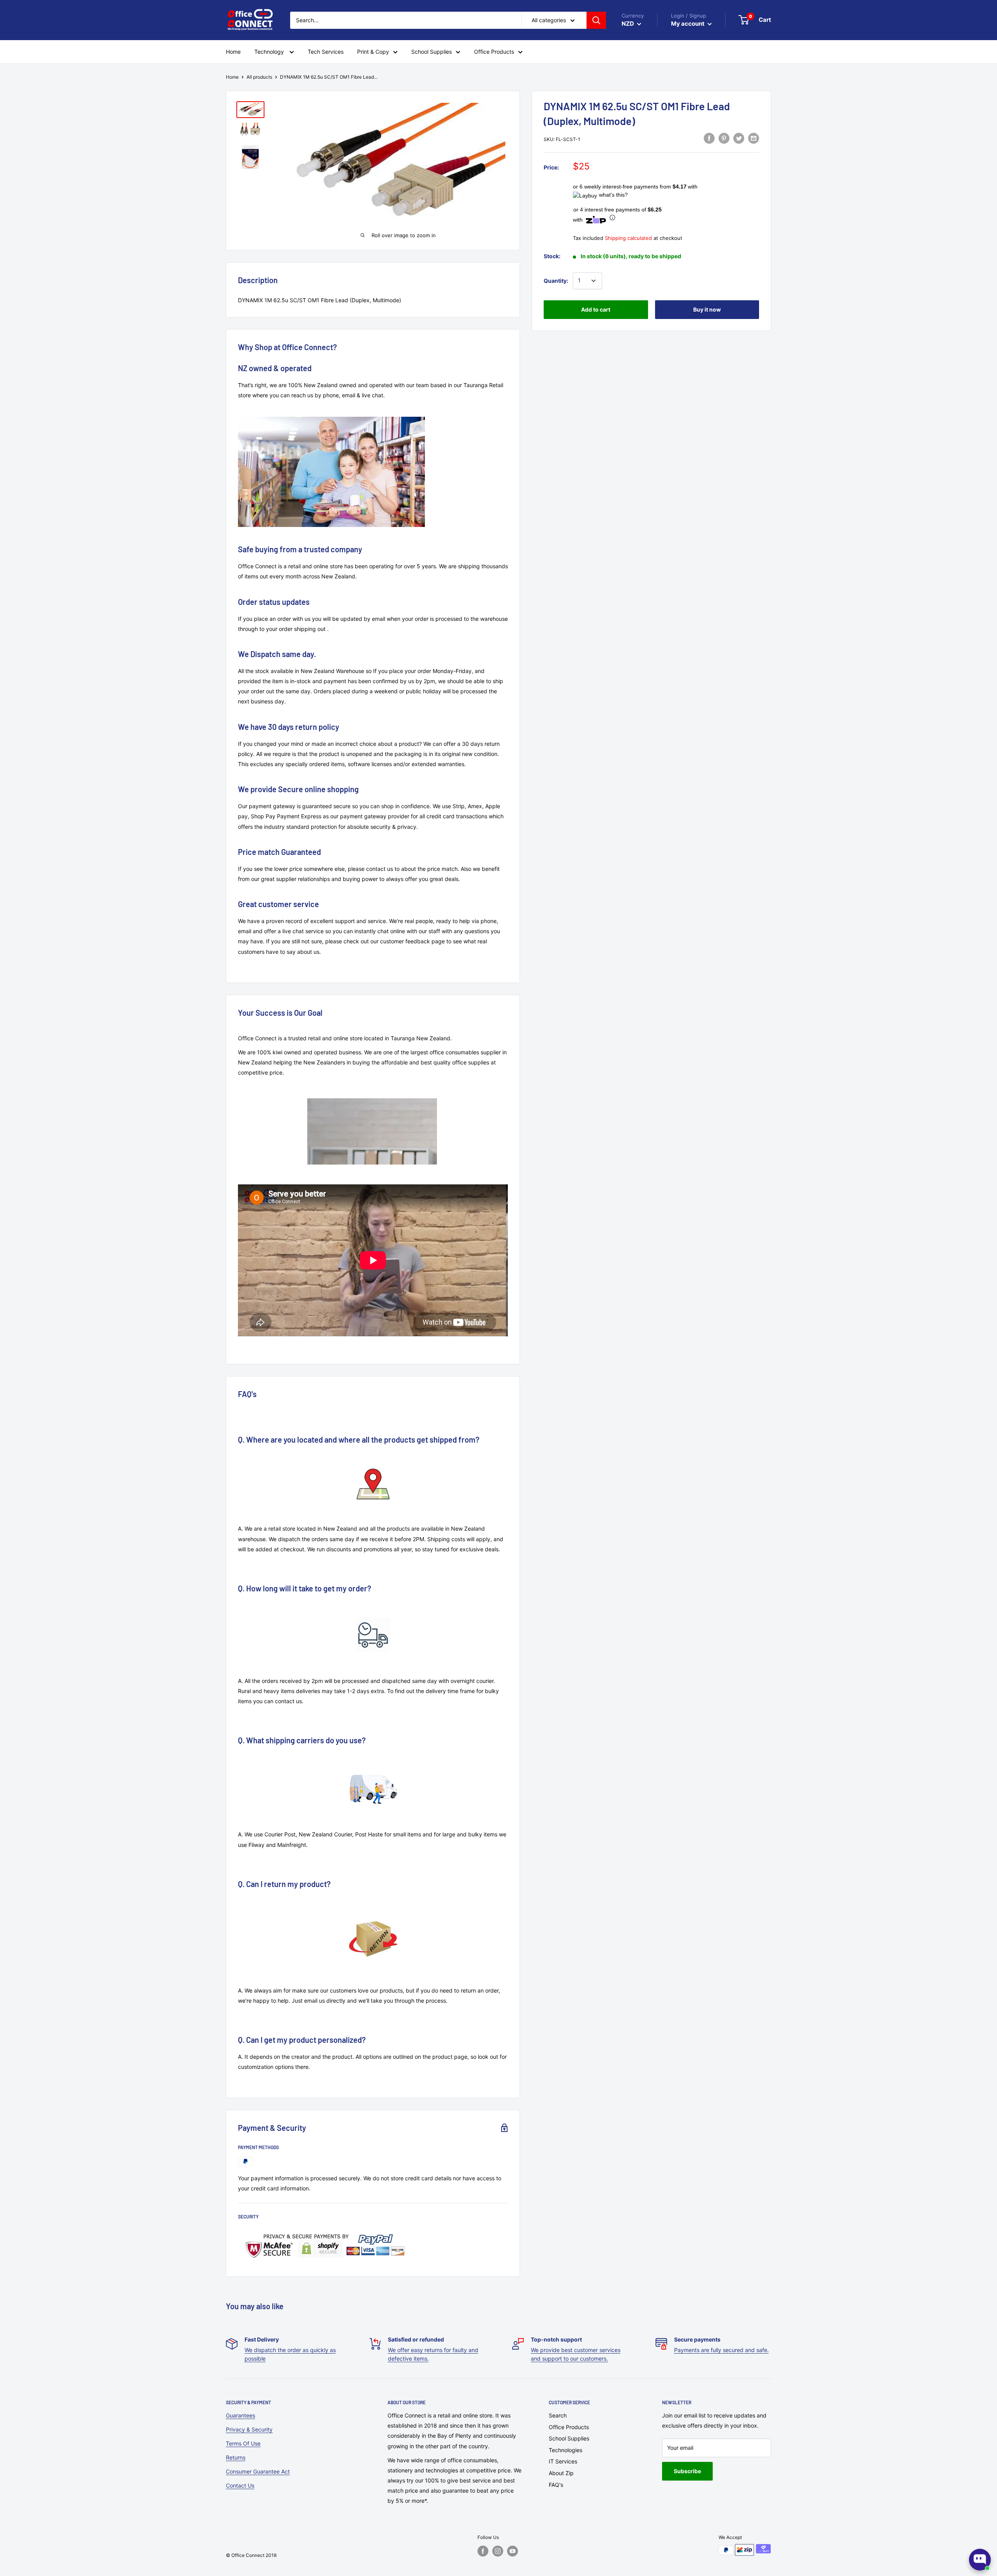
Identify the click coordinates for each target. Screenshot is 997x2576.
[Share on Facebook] (709, 138)
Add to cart (596, 309)
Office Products (569, 2427)
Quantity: (556, 281)
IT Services (563, 2461)
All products (259, 77)
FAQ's (556, 2485)
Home (232, 77)
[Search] (596, 20)
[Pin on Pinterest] (724, 138)
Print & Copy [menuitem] (373, 52)
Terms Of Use (243, 2443)
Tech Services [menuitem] (326, 52)
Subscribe (687, 2471)
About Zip (561, 2473)
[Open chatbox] (980, 2560)
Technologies (565, 2450)
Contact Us (240, 2485)
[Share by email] (754, 138)
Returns (236, 2457)
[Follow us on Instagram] (498, 2551)
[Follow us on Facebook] (483, 2551)
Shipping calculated (628, 238)
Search (558, 2415)
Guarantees (240, 2415)
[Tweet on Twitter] (739, 138)
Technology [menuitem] (270, 52)
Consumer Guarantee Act (258, 2471)
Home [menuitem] (233, 52)
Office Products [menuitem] (494, 52)
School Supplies (569, 2438)
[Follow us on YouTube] (513, 2551)
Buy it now (707, 309)
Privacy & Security (249, 2429)
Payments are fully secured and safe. (721, 2350)
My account (688, 24)
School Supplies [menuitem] (432, 52)
